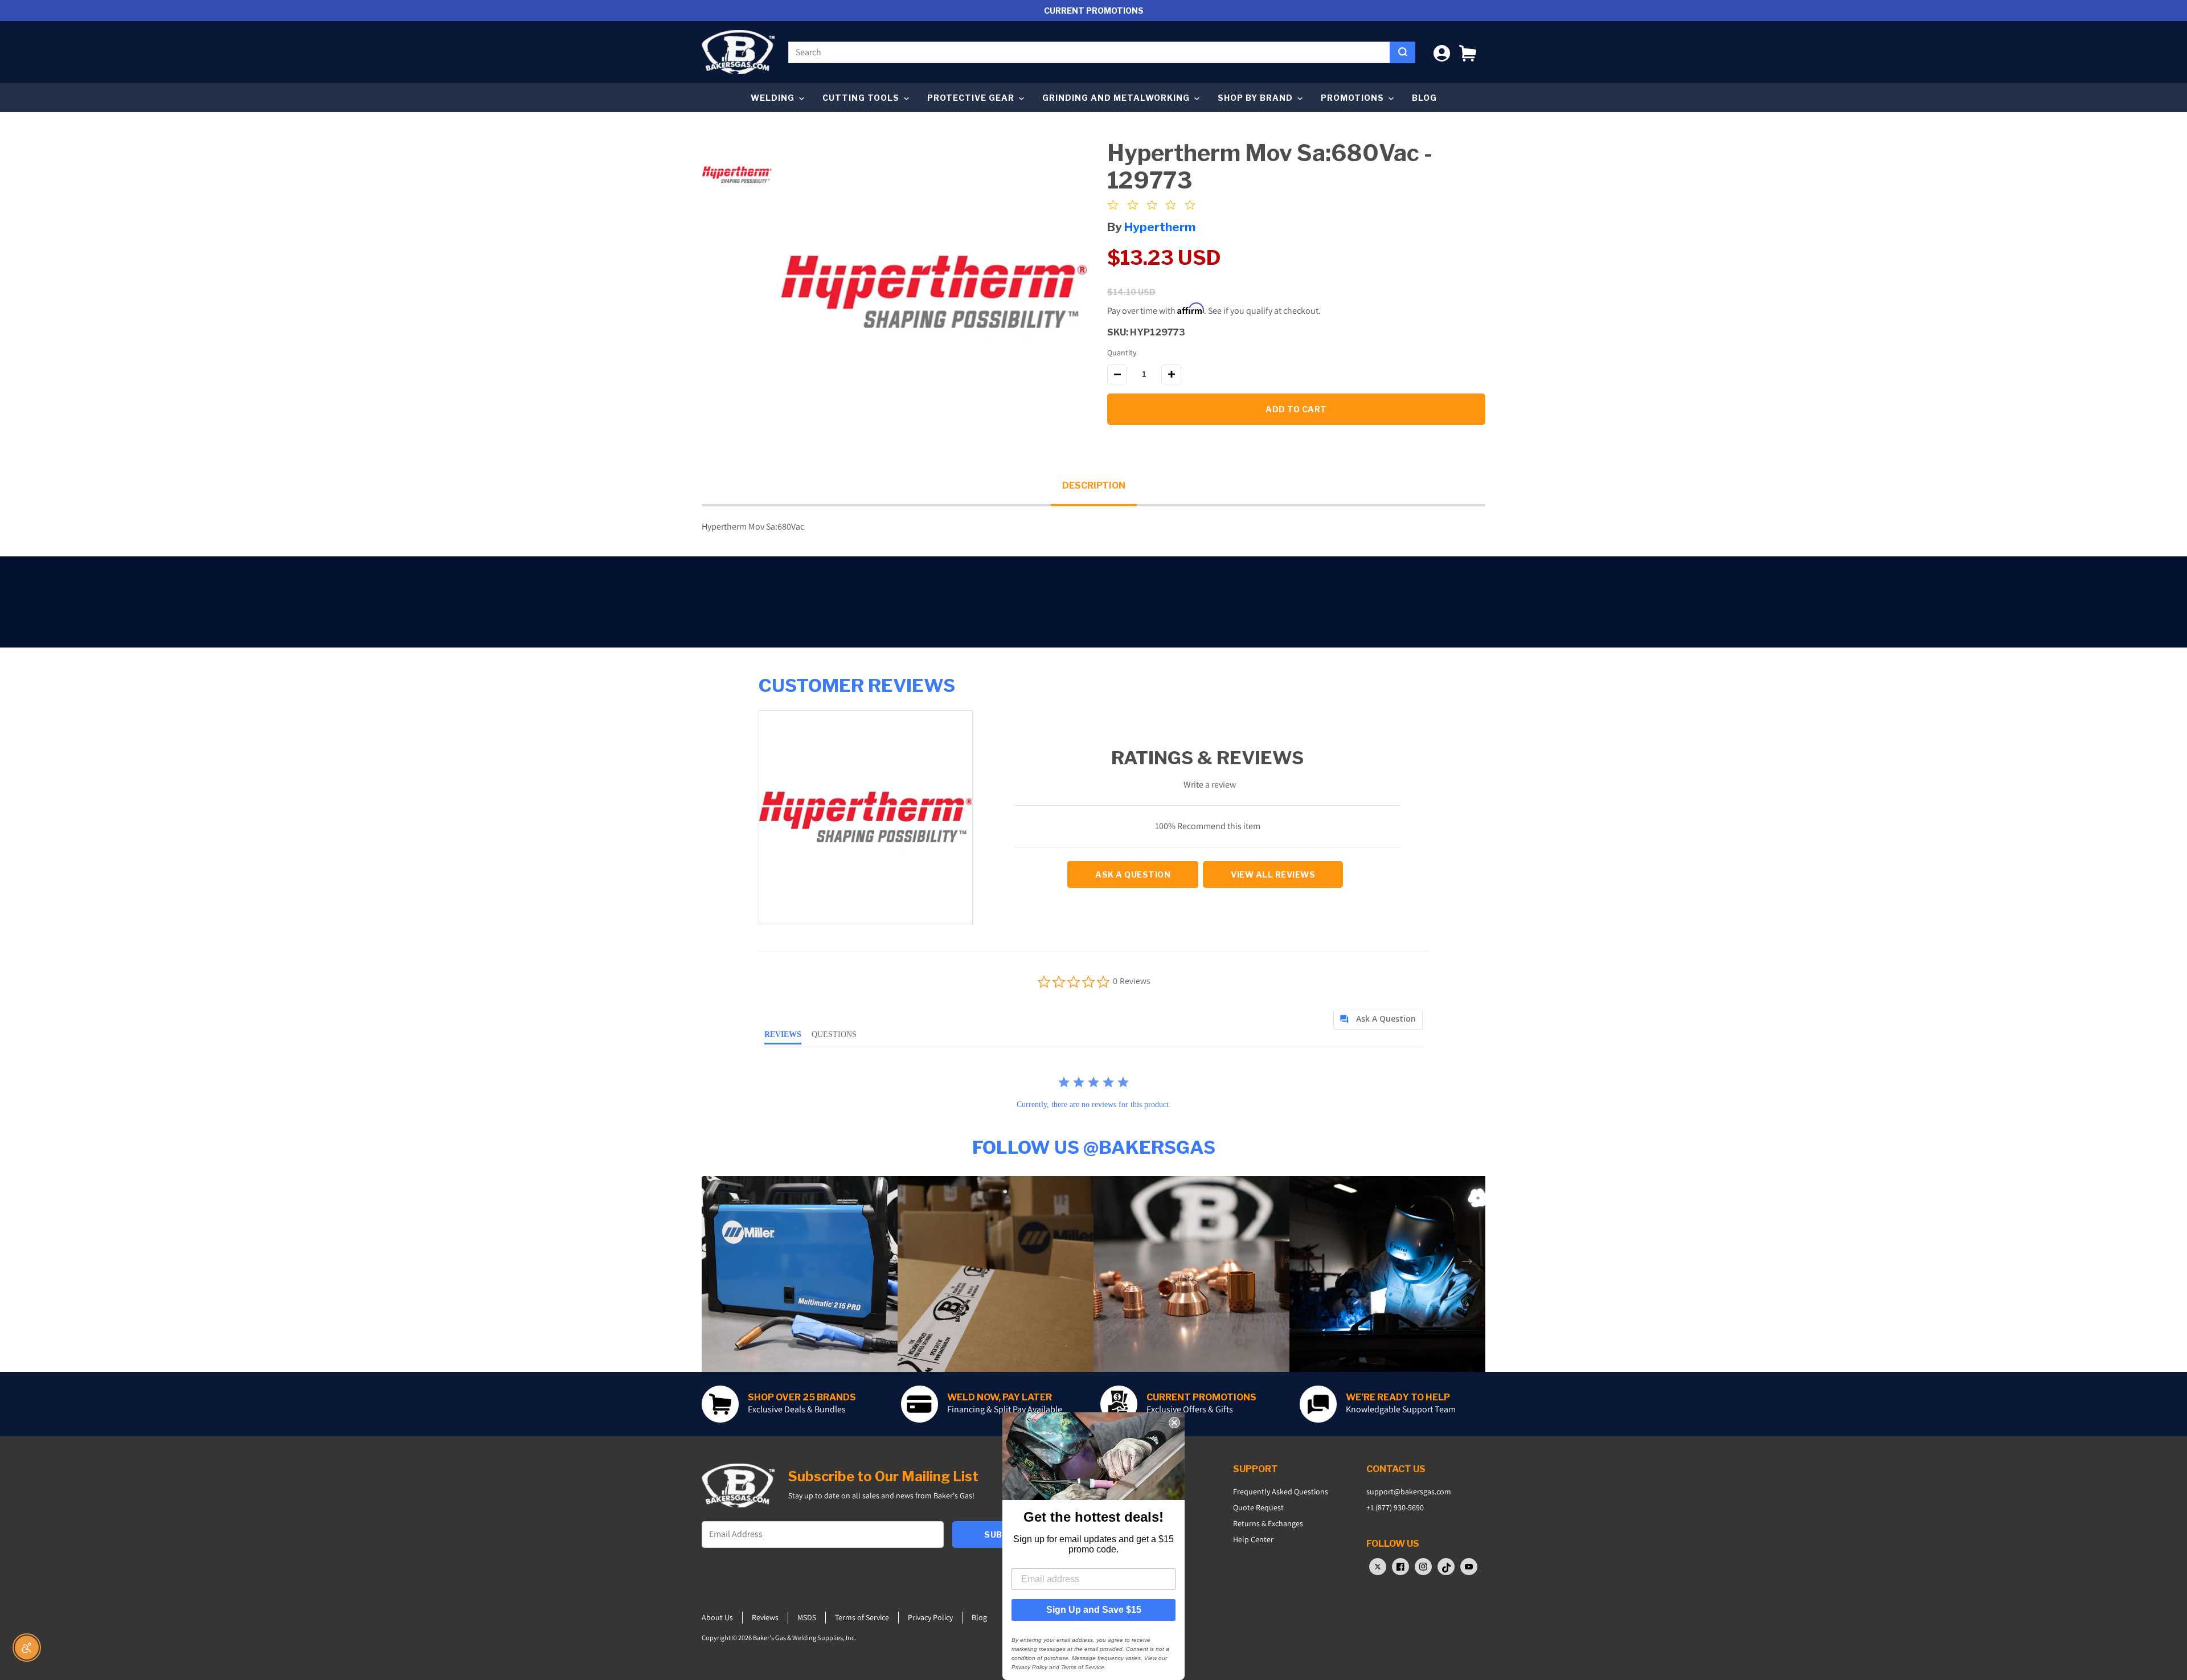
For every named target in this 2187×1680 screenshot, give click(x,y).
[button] (1468, 52)
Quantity (1122, 353)
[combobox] (1089, 52)
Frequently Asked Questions (1281, 1491)
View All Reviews (1273, 874)
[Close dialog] (1174, 1423)
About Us (717, 1617)
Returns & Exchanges (1268, 1523)
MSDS (807, 1617)
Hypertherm (1160, 227)
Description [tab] (1094, 485)
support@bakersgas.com (1409, 1491)
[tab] (1378, 1020)
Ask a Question (1133, 874)
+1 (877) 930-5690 (1395, 1507)
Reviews (765, 1617)
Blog (1424, 98)
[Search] (1402, 52)
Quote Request (1258, 1507)
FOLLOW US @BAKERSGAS (1094, 1147)
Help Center (1253, 1539)
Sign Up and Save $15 (1094, 1610)
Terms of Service (862, 1617)
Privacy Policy (930, 1617)
